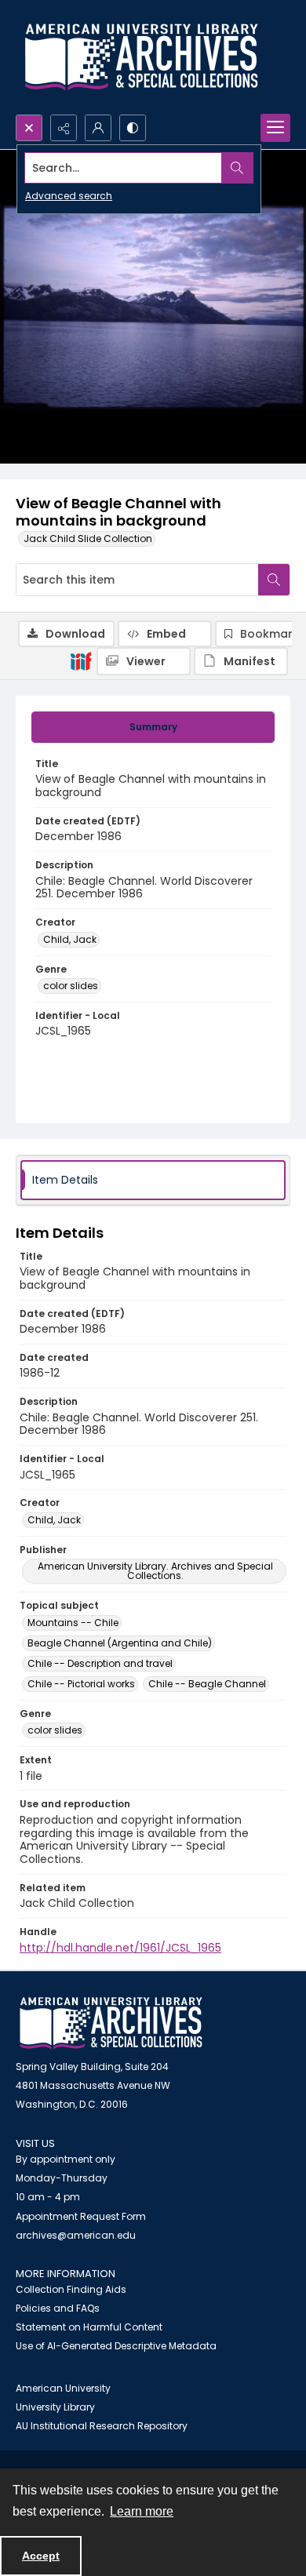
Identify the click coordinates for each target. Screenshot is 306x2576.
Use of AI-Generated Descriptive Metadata (116, 2346)
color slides (71, 986)
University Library (55, 2407)
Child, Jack (70, 939)
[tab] (153, 727)
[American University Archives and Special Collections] (111, 2023)
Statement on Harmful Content (89, 2327)
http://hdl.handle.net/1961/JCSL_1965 (120, 1948)
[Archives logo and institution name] (141, 57)
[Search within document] (274, 580)
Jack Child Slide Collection (88, 538)
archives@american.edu (76, 2235)
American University (63, 2388)
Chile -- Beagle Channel (207, 1684)
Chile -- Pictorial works (81, 1684)
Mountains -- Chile (73, 1623)
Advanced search (69, 196)
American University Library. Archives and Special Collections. (155, 1571)
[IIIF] (81, 660)
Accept (41, 2556)
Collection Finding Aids (71, 2289)
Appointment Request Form (81, 2216)
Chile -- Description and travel (100, 1663)
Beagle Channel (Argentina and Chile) (120, 1643)
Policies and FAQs (58, 2308)
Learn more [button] (142, 2511)
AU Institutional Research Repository (102, 2426)
